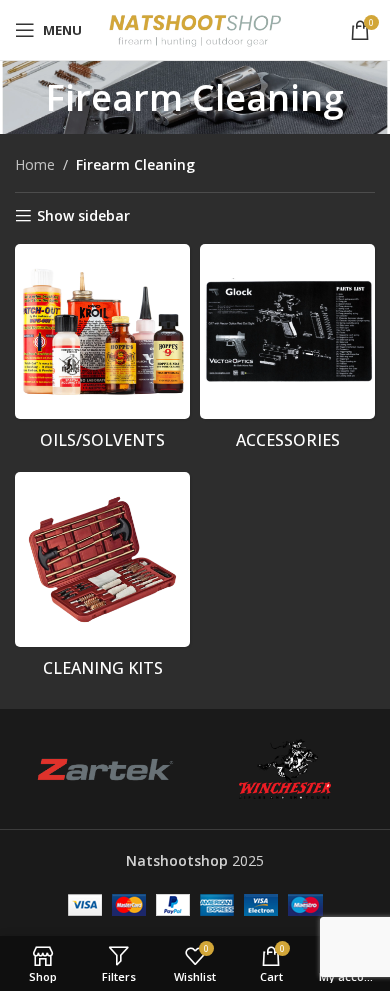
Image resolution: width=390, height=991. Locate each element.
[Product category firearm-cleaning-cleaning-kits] (102, 580)
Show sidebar (83, 216)
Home (35, 164)
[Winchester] (285, 769)
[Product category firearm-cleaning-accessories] (287, 352)
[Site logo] (195, 28)
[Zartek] (105, 769)
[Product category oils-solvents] (102, 352)
